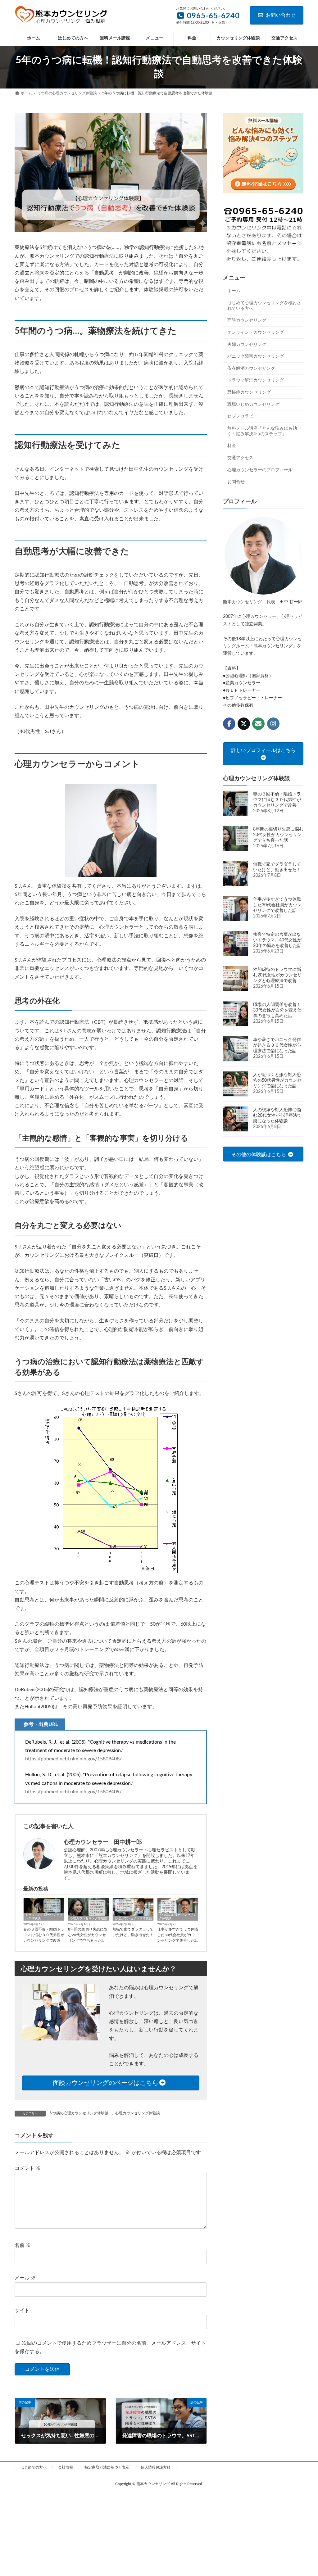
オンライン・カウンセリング (256, 333)
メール (25, 2278)
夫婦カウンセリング (247, 345)
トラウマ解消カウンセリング (256, 381)
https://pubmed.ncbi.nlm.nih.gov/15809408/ (73, 1759)
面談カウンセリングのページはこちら (106, 2083)
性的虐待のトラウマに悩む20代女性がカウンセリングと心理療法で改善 (277, 975)
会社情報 (66, 2467)
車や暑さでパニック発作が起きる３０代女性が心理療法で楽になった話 (277, 1045)
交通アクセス (240, 458)
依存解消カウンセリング (251, 369)
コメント (28, 2168)
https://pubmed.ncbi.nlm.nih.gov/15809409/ (73, 1792)
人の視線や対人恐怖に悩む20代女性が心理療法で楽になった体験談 (277, 1116)
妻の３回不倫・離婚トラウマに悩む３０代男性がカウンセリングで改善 (44, 1935)
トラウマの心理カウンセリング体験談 (44, 1917)
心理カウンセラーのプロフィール (260, 470)
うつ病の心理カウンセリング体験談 (178, 1917)
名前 (23, 2245)
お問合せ (236, 482)
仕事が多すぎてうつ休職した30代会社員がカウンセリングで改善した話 (178, 1935)
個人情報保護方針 (156, 2467)
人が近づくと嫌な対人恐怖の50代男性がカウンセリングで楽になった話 (277, 1080)
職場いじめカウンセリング (253, 405)
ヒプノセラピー (243, 416)
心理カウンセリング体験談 (89, 1918)
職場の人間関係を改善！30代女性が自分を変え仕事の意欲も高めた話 (277, 1010)
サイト (22, 2311)
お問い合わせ (281, 15)
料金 (232, 446)
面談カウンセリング (247, 321)
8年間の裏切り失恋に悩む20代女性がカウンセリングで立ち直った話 (88, 1935)
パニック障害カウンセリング (256, 356)
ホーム (234, 291)
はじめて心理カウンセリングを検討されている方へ (264, 306)
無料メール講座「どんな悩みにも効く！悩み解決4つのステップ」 (262, 431)
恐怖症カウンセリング (249, 392)
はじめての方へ (34, 2467)
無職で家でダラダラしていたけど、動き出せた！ (133, 1932)
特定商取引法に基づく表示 (107, 2467)
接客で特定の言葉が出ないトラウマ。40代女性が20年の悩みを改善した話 (277, 940)
